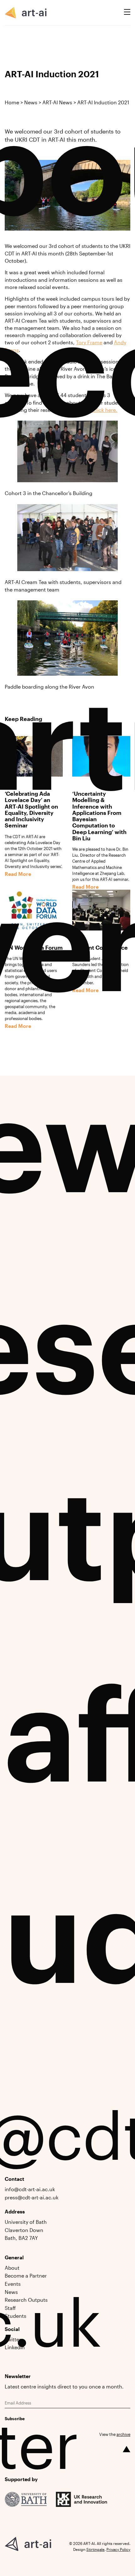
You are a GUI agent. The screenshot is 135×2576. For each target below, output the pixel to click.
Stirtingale (95, 2549)
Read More (18, 1026)
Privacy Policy (118, 2549)
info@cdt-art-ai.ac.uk (30, 2189)
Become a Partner (26, 2276)
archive (123, 2434)
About (12, 2268)
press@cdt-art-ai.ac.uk (32, 2197)
